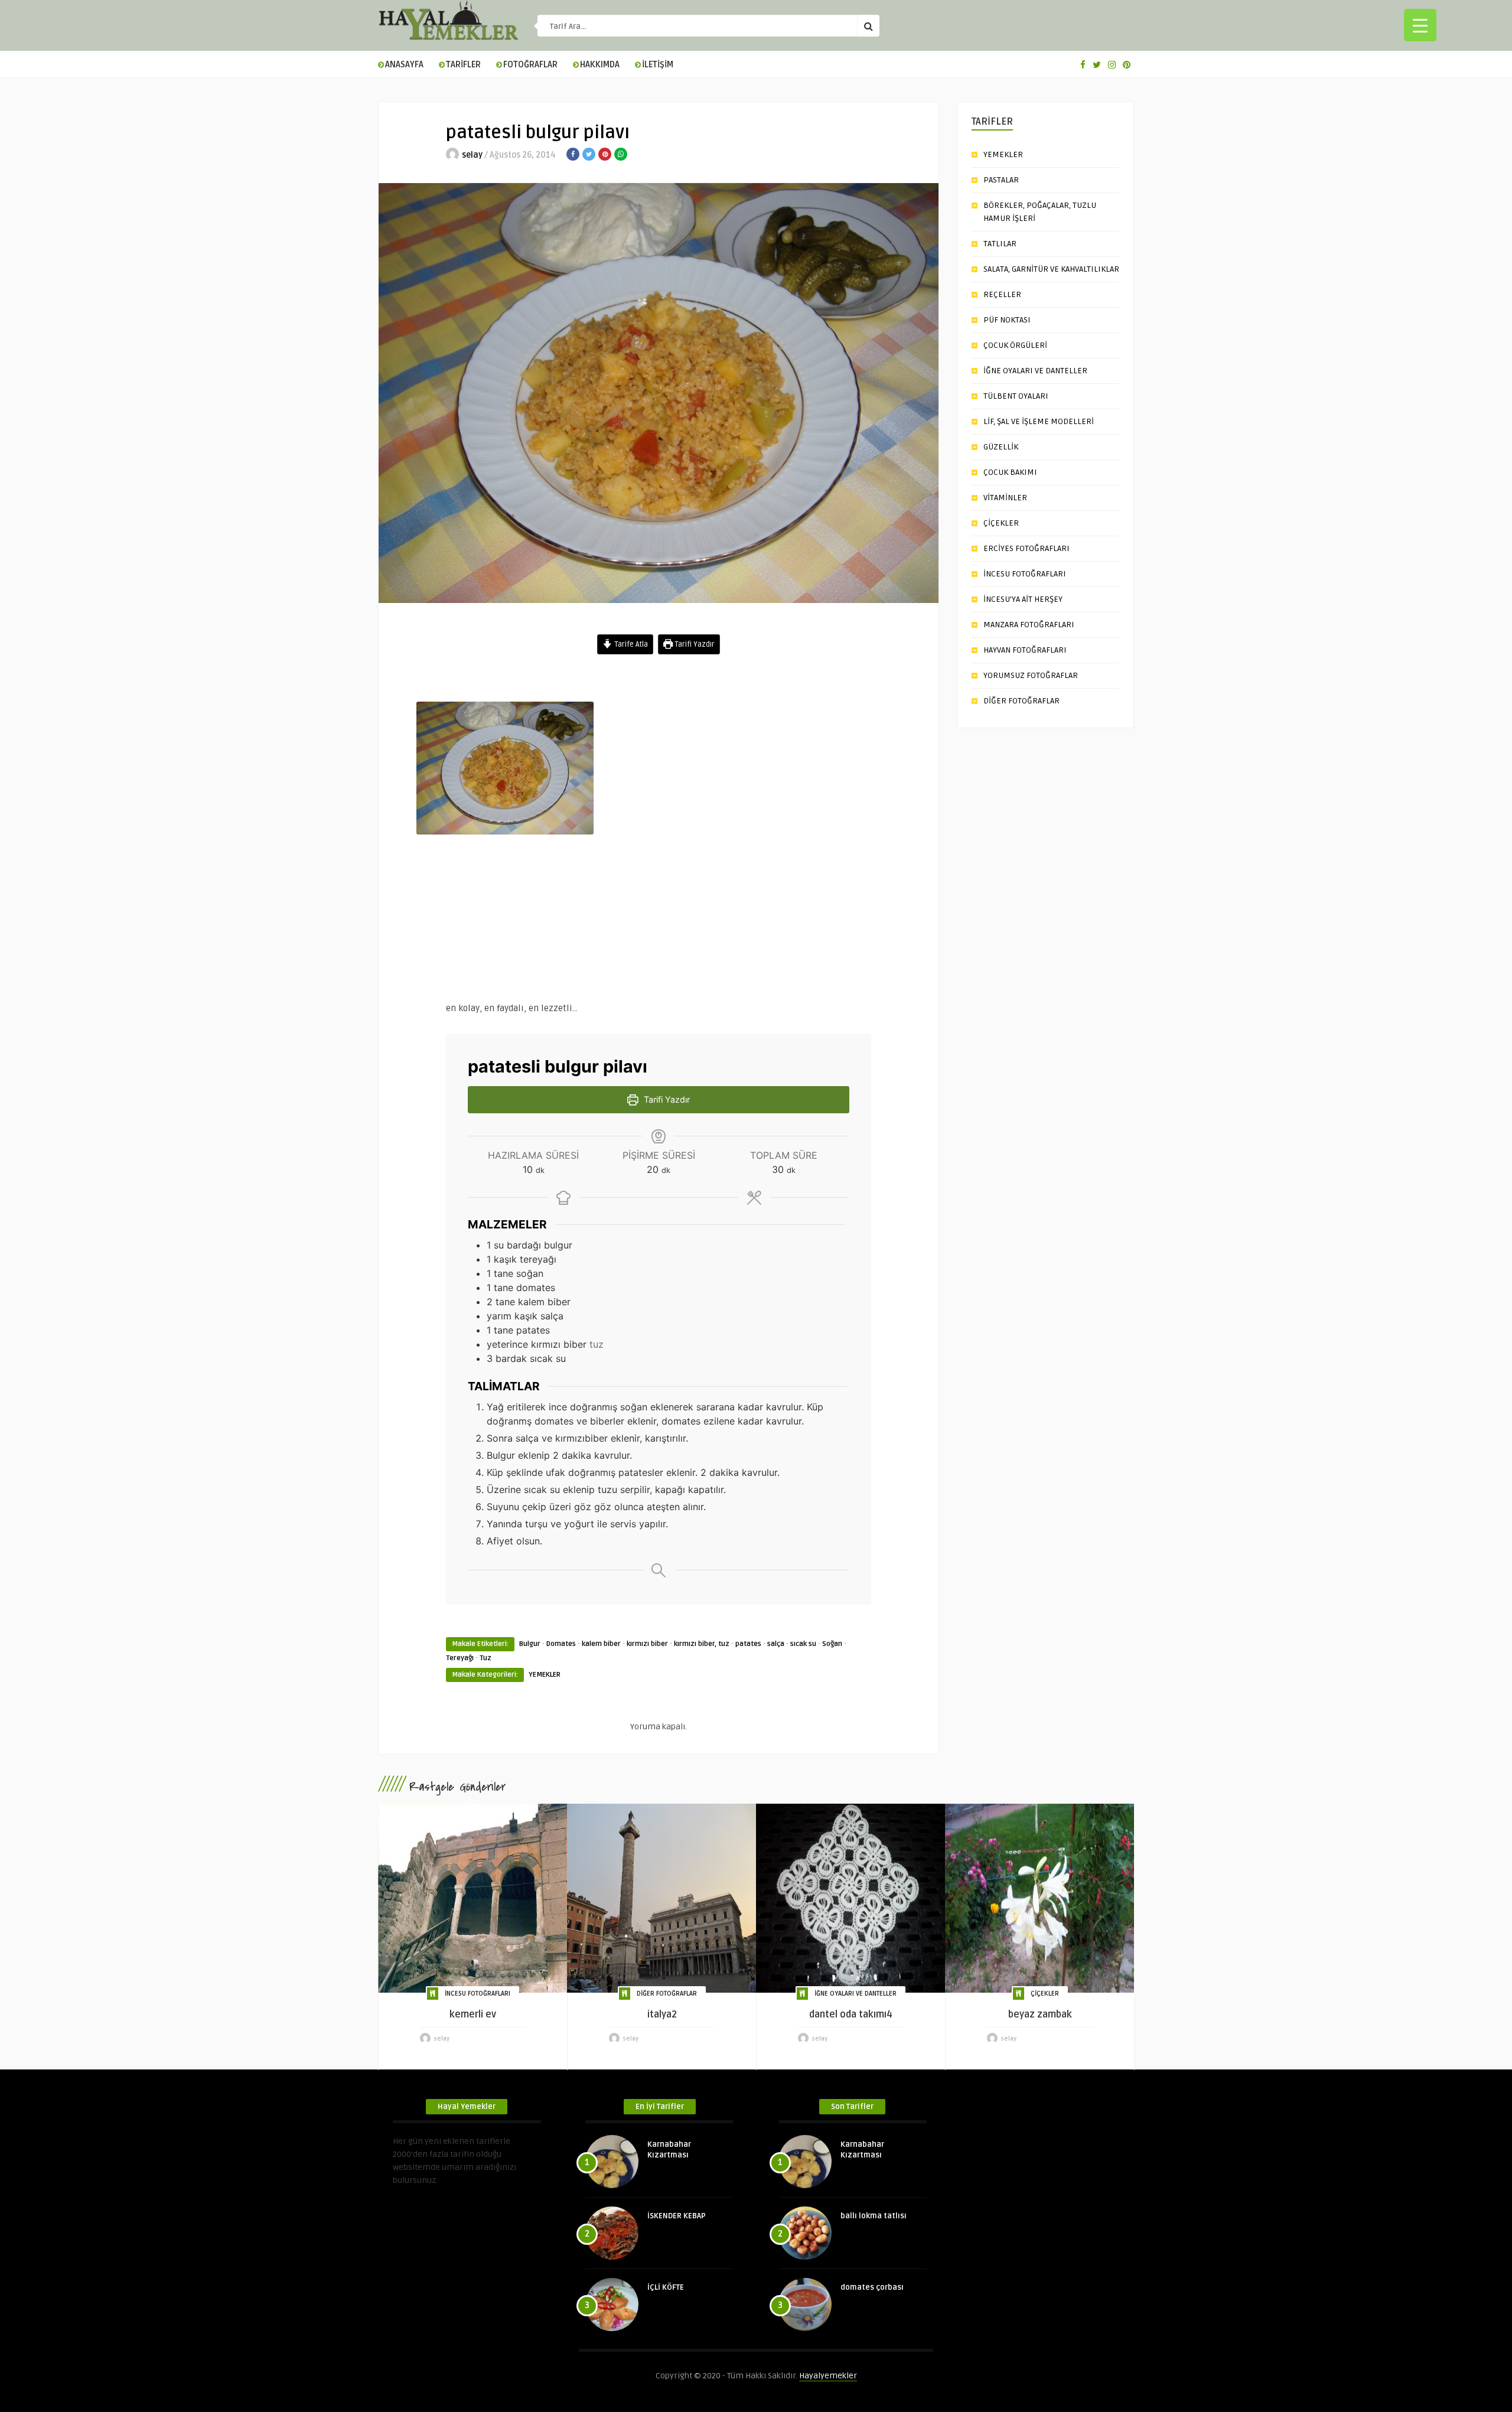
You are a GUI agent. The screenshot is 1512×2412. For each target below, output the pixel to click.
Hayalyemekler (828, 2376)
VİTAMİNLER (1005, 498)
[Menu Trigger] (1420, 25)
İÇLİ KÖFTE (666, 2287)
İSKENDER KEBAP (677, 2216)
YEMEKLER (545, 1675)
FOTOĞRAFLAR (530, 65)
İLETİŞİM (658, 65)
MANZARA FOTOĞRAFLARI (1029, 625)
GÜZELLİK (1001, 447)
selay (472, 155)
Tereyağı (460, 1658)
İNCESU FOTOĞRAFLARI (1025, 574)
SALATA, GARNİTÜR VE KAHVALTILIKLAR (1051, 269)
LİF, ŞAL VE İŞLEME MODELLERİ (1039, 421)
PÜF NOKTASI (1007, 320)
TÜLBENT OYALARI (1016, 396)
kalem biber (601, 1644)
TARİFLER (463, 65)
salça (776, 1644)
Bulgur (530, 1644)
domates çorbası (872, 2287)
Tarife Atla (630, 644)
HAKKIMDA (600, 65)
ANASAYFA (404, 65)
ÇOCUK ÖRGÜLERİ (1015, 345)
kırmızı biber (647, 1644)
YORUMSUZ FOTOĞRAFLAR (1031, 675)
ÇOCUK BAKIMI (1010, 472)
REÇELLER (1002, 294)
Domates (561, 1644)
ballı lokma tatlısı (874, 2216)
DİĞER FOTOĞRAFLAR (1021, 701)
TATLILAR (1000, 244)
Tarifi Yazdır (694, 644)
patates (748, 1644)
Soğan (832, 1644)
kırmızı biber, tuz (702, 1644)
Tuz (485, 1658)
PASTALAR (1001, 180)
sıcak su (803, 1644)
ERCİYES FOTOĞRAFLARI (1027, 548)
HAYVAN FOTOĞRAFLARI (1025, 650)
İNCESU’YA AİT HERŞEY (1023, 599)
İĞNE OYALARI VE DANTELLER (1035, 371)
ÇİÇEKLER (1001, 523)
